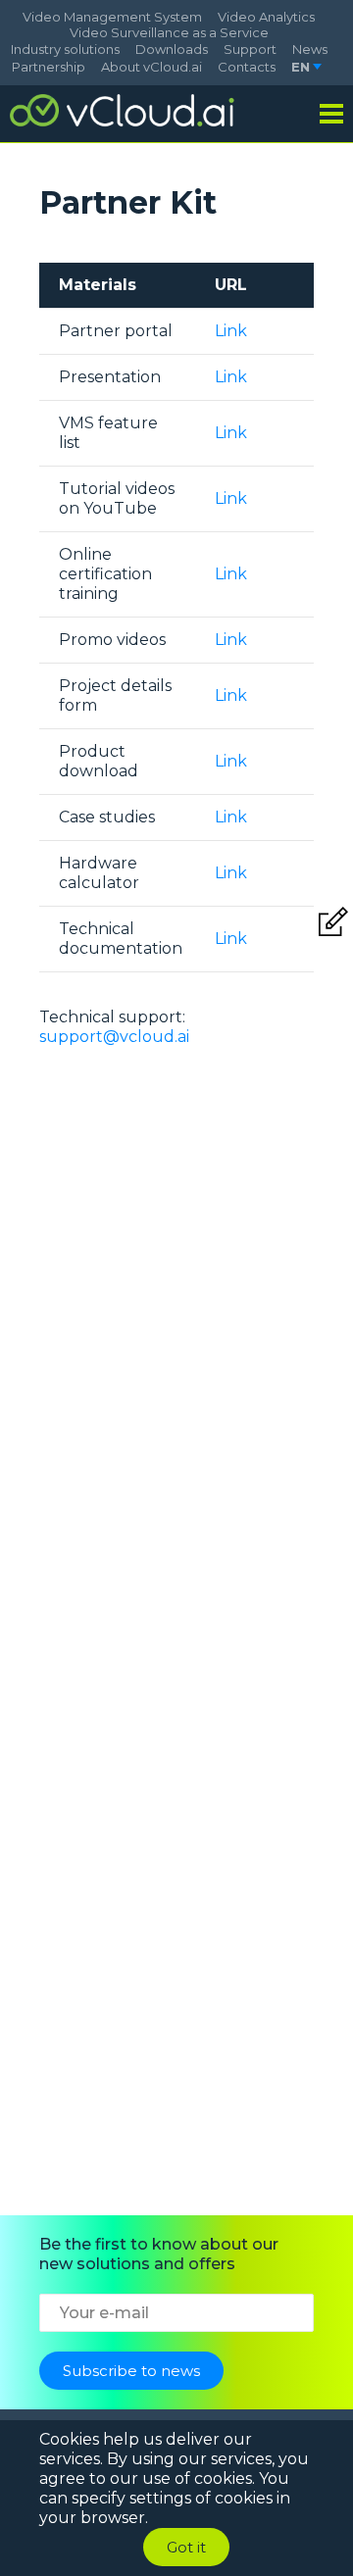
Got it (186, 2547)
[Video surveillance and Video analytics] (123, 111)
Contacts (247, 67)
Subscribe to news (131, 2371)
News (310, 49)
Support (250, 49)
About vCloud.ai (151, 67)
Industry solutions (65, 49)
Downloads (172, 49)
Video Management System (112, 17)
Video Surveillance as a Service (169, 32)
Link (231, 331)
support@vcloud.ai (114, 1037)
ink (235, 377)
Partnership (49, 67)
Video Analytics (266, 17)
